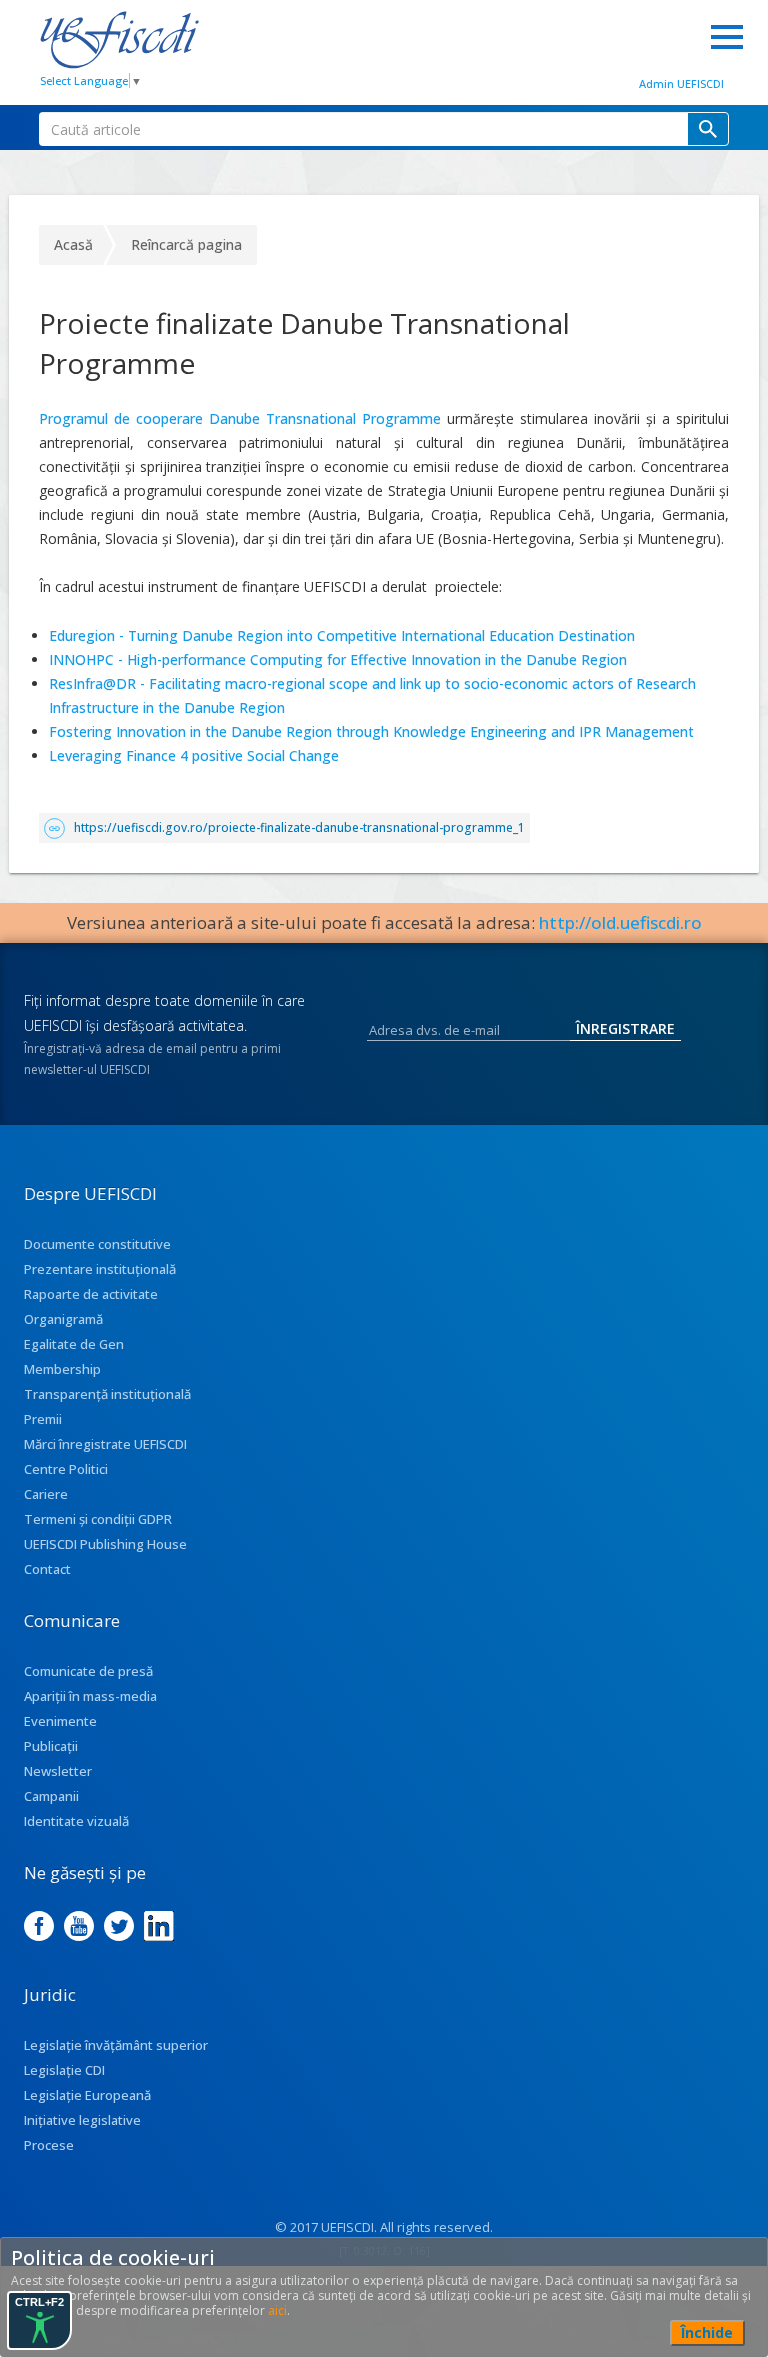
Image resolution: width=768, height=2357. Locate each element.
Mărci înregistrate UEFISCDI (105, 1444)
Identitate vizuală (76, 1821)
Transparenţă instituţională (107, 1394)
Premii (43, 1419)
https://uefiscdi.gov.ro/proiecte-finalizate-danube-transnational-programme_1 (299, 827)
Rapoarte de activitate (91, 1294)
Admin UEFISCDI (681, 83)
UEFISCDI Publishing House (105, 1544)
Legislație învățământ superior (116, 2045)
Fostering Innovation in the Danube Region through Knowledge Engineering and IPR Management (371, 731)
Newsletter (58, 1771)
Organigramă (63, 1319)
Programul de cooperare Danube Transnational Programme (243, 418)
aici (277, 2310)
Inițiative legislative (82, 2120)
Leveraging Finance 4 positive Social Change (194, 755)
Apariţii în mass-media (90, 1696)
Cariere (46, 1494)
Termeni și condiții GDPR (98, 1519)
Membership (62, 1369)
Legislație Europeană (87, 2095)
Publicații (51, 1746)
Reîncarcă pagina (186, 244)
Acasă (73, 244)
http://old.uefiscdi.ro (620, 922)
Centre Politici (66, 1469)
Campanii (51, 1796)
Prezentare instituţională (100, 1269)
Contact (47, 1569)
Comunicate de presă (88, 1671)
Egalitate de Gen (74, 1344)
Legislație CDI (64, 2070)
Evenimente (60, 1721)
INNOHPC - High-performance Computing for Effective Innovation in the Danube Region (340, 659)
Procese (49, 2145)
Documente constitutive (97, 1244)
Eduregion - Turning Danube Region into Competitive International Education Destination (342, 635)
